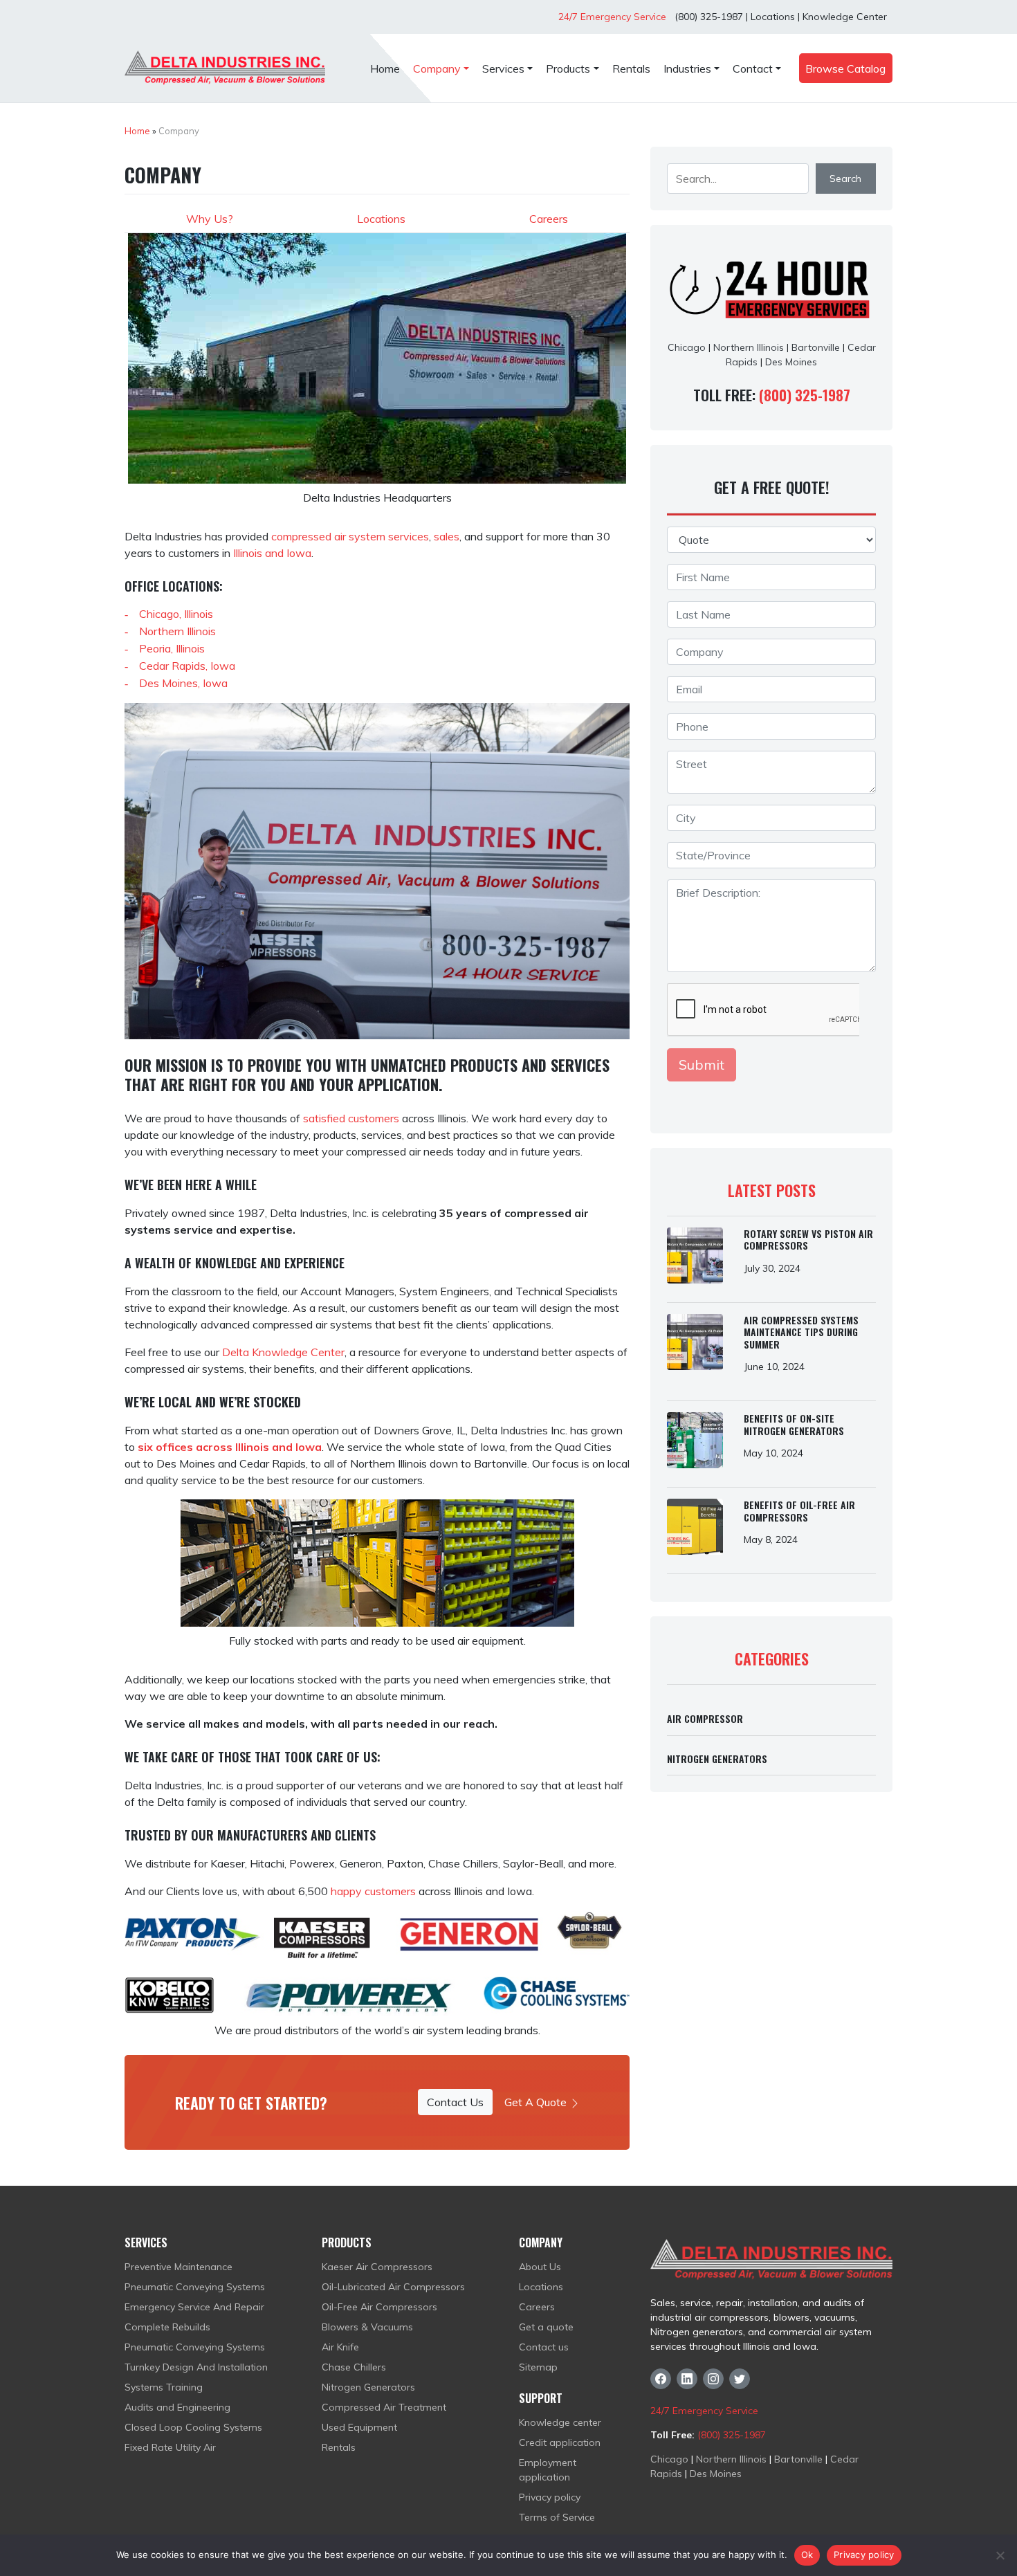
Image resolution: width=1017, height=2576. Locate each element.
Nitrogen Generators (717, 1759)
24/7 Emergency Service (612, 17)
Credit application (560, 2442)
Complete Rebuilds (167, 2327)
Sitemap (538, 2367)
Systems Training (164, 2387)
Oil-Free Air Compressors (379, 2307)
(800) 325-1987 (707, 17)
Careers (549, 219)
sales (447, 536)
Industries (687, 68)
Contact (753, 68)
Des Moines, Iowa (183, 683)
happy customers (373, 1891)
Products (568, 68)
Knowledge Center (845, 17)
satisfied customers (351, 1118)
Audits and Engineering (177, 2407)
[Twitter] (740, 2379)
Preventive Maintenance (178, 2267)
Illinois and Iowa (272, 553)
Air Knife (340, 2347)
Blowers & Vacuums (367, 2327)
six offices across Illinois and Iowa (230, 1447)
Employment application (548, 2470)
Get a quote (546, 2327)
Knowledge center (560, 2422)
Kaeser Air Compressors (377, 2267)
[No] (1000, 2555)
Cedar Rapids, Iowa (187, 666)
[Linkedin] (687, 2379)
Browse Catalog (845, 68)
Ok (807, 2555)
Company (437, 68)
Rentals (631, 68)
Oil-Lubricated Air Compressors (393, 2287)
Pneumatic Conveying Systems (195, 2287)
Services (503, 68)
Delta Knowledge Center (283, 1352)
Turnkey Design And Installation (196, 2367)
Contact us (544, 2347)
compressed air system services (350, 536)
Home (385, 68)
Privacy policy (550, 2497)
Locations (773, 17)
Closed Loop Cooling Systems (193, 2427)
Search (845, 179)
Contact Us (455, 2102)
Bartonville (816, 347)
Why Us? (210, 219)
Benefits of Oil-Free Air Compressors (799, 1511)
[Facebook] (661, 2379)
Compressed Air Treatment (384, 2407)
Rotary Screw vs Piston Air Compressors (808, 1240)
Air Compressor (705, 1718)
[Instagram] (713, 2379)
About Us (540, 2267)
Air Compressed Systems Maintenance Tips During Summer (801, 1332)
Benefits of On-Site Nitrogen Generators (794, 1424)
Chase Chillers (354, 2367)
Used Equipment (359, 2427)
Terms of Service (557, 2517)
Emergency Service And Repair (194, 2307)
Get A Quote (537, 2102)
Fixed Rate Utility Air (170, 2447)
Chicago (687, 347)
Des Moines (791, 362)
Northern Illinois (177, 631)
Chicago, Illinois (176, 614)
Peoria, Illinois (172, 648)
